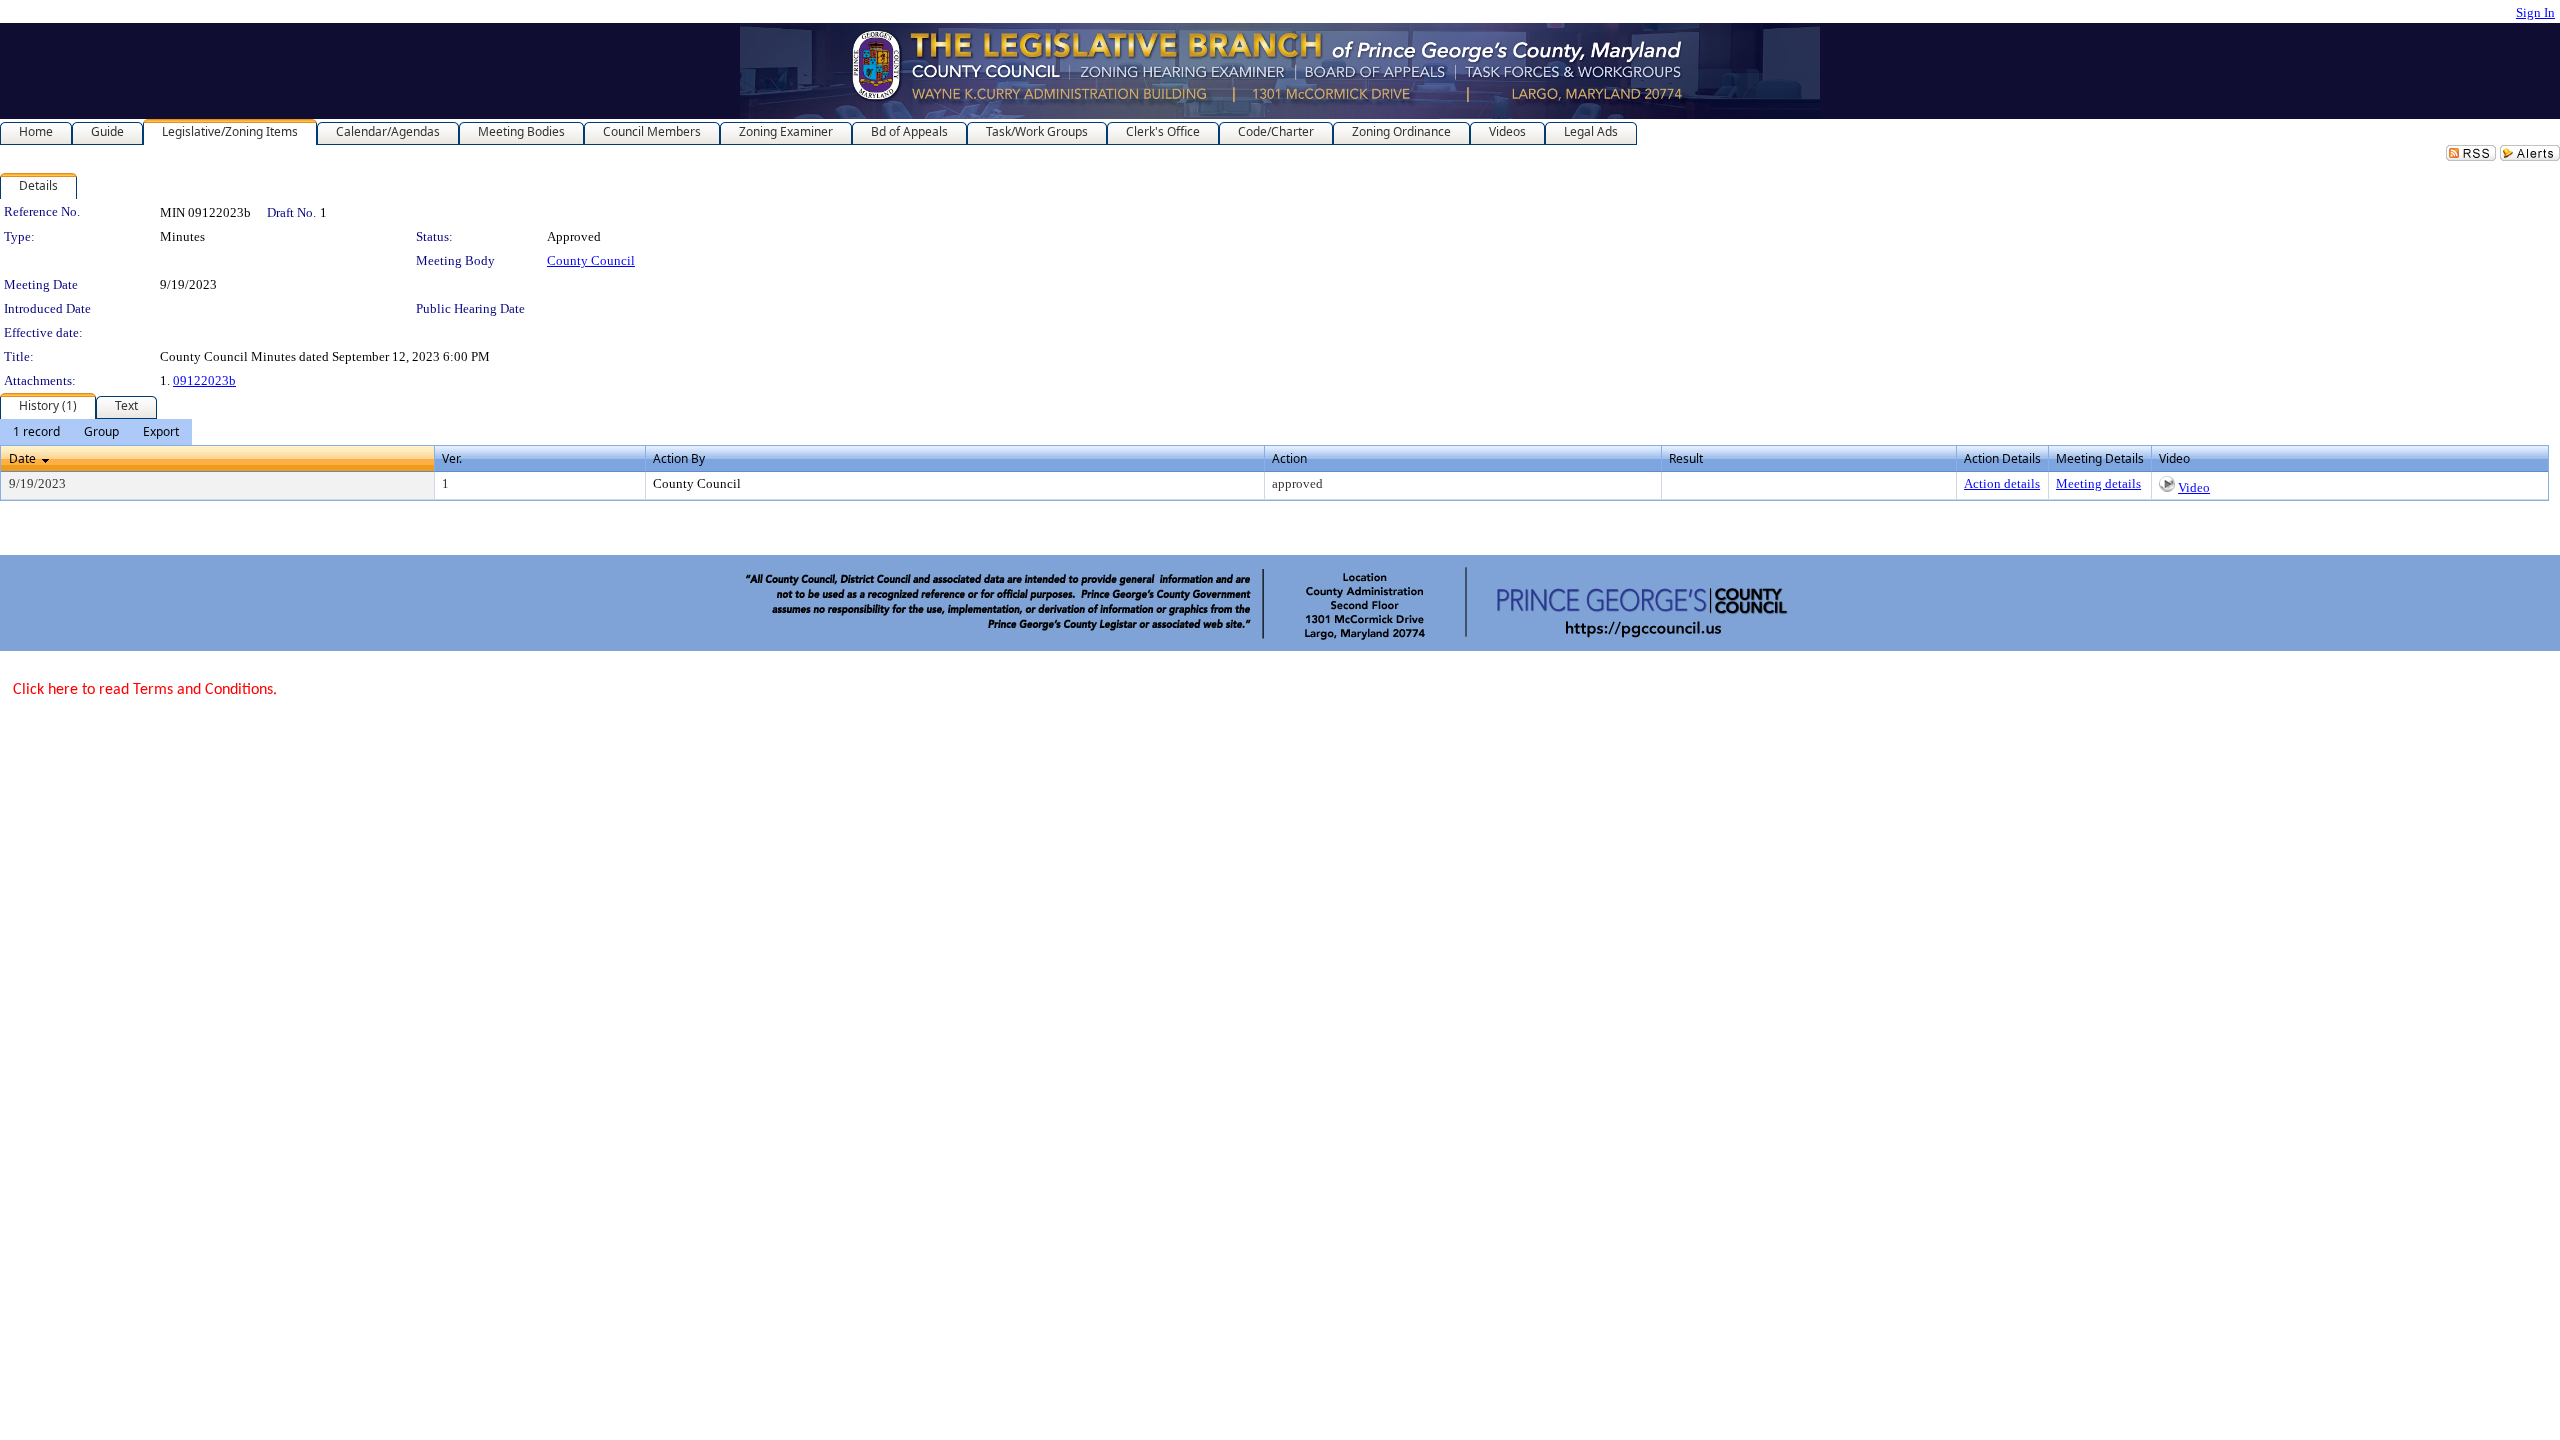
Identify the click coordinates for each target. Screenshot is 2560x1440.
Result (1686, 458)
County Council (591, 260)
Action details (2002, 483)
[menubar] (96, 432)
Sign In (2535, 12)
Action (1289, 458)
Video (2194, 487)
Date (22, 458)
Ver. (452, 458)
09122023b (204, 380)
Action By (679, 458)
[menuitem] (36, 432)
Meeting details (2098, 483)
